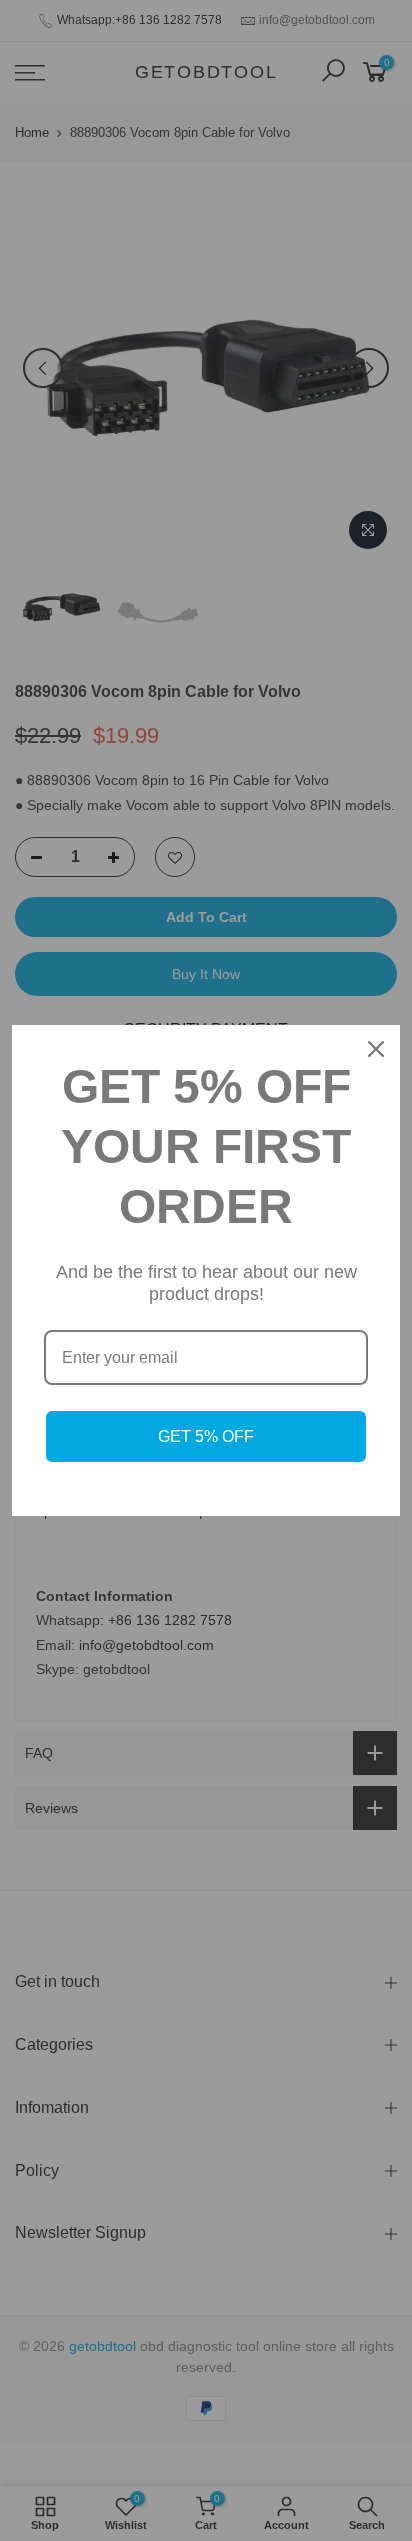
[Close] (376, 1049)
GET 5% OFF (206, 1436)
